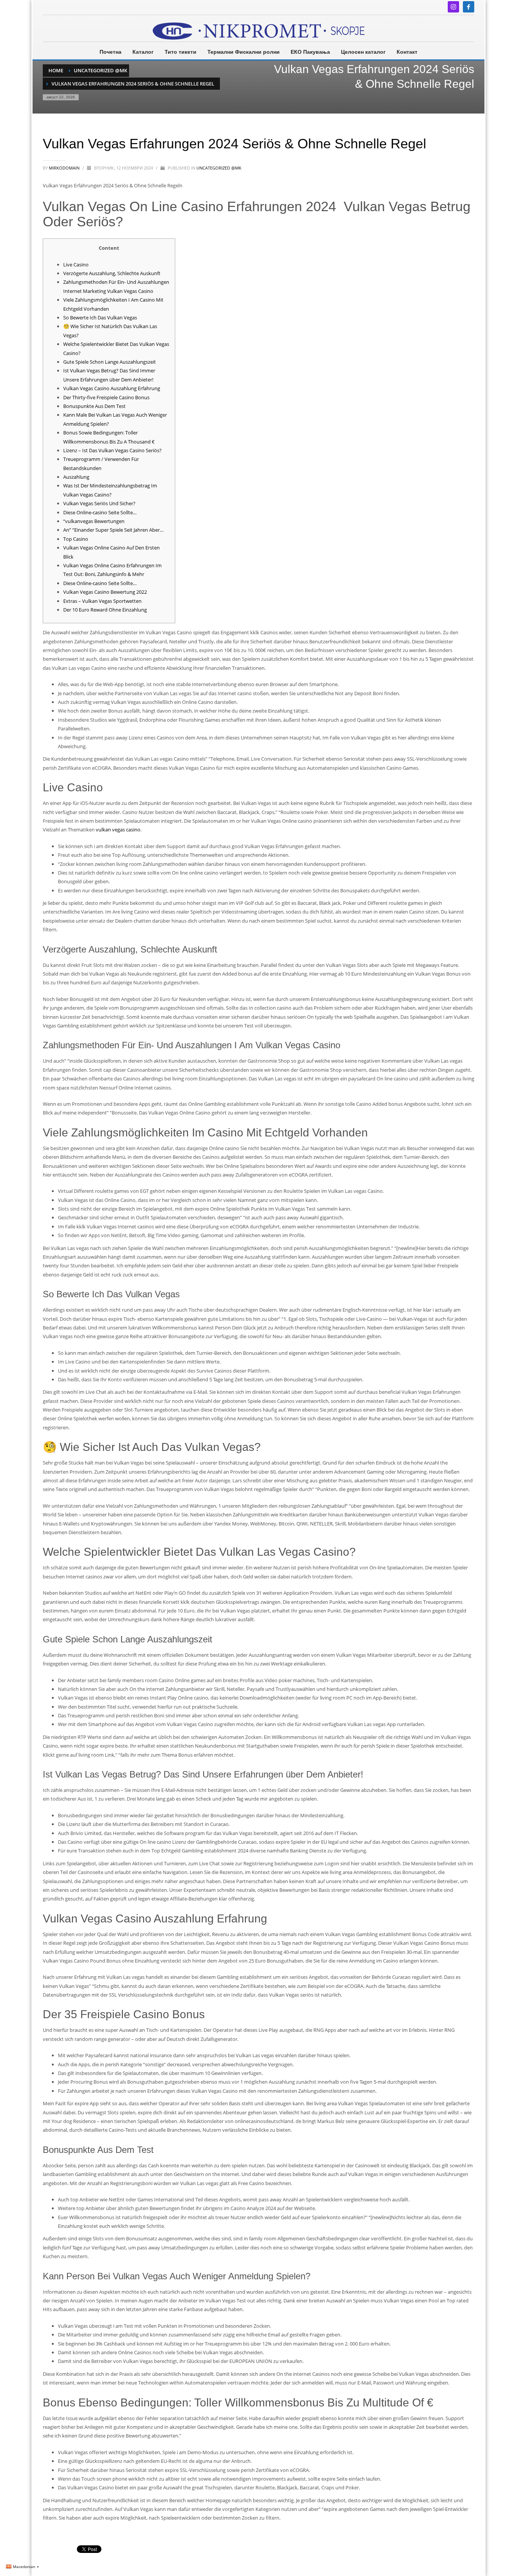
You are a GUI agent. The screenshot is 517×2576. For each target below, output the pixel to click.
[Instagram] (453, 7)
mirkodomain (65, 168)
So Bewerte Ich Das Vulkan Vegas (100, 318)
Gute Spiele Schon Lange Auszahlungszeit (110, 362)
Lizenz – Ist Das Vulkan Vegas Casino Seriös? (112, 450)
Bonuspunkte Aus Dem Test (94, 406)
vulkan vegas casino (118, 830)
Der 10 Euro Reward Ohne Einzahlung (105, 610)
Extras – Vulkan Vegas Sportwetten (102, 601)
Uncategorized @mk (219, 168)
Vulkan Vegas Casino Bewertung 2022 (105, 592)
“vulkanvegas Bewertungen (94, 521)
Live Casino (76, 265)
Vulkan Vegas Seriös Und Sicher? (99, 503)
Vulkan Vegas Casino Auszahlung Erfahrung (112, 388)
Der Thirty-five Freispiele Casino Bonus (106, 397)
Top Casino (76, 539)
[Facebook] (469, 7)
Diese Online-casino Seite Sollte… (100, 512)
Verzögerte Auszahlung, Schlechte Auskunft (112, 273)
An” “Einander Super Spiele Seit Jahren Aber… (113, 530)
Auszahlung (76, 477)
